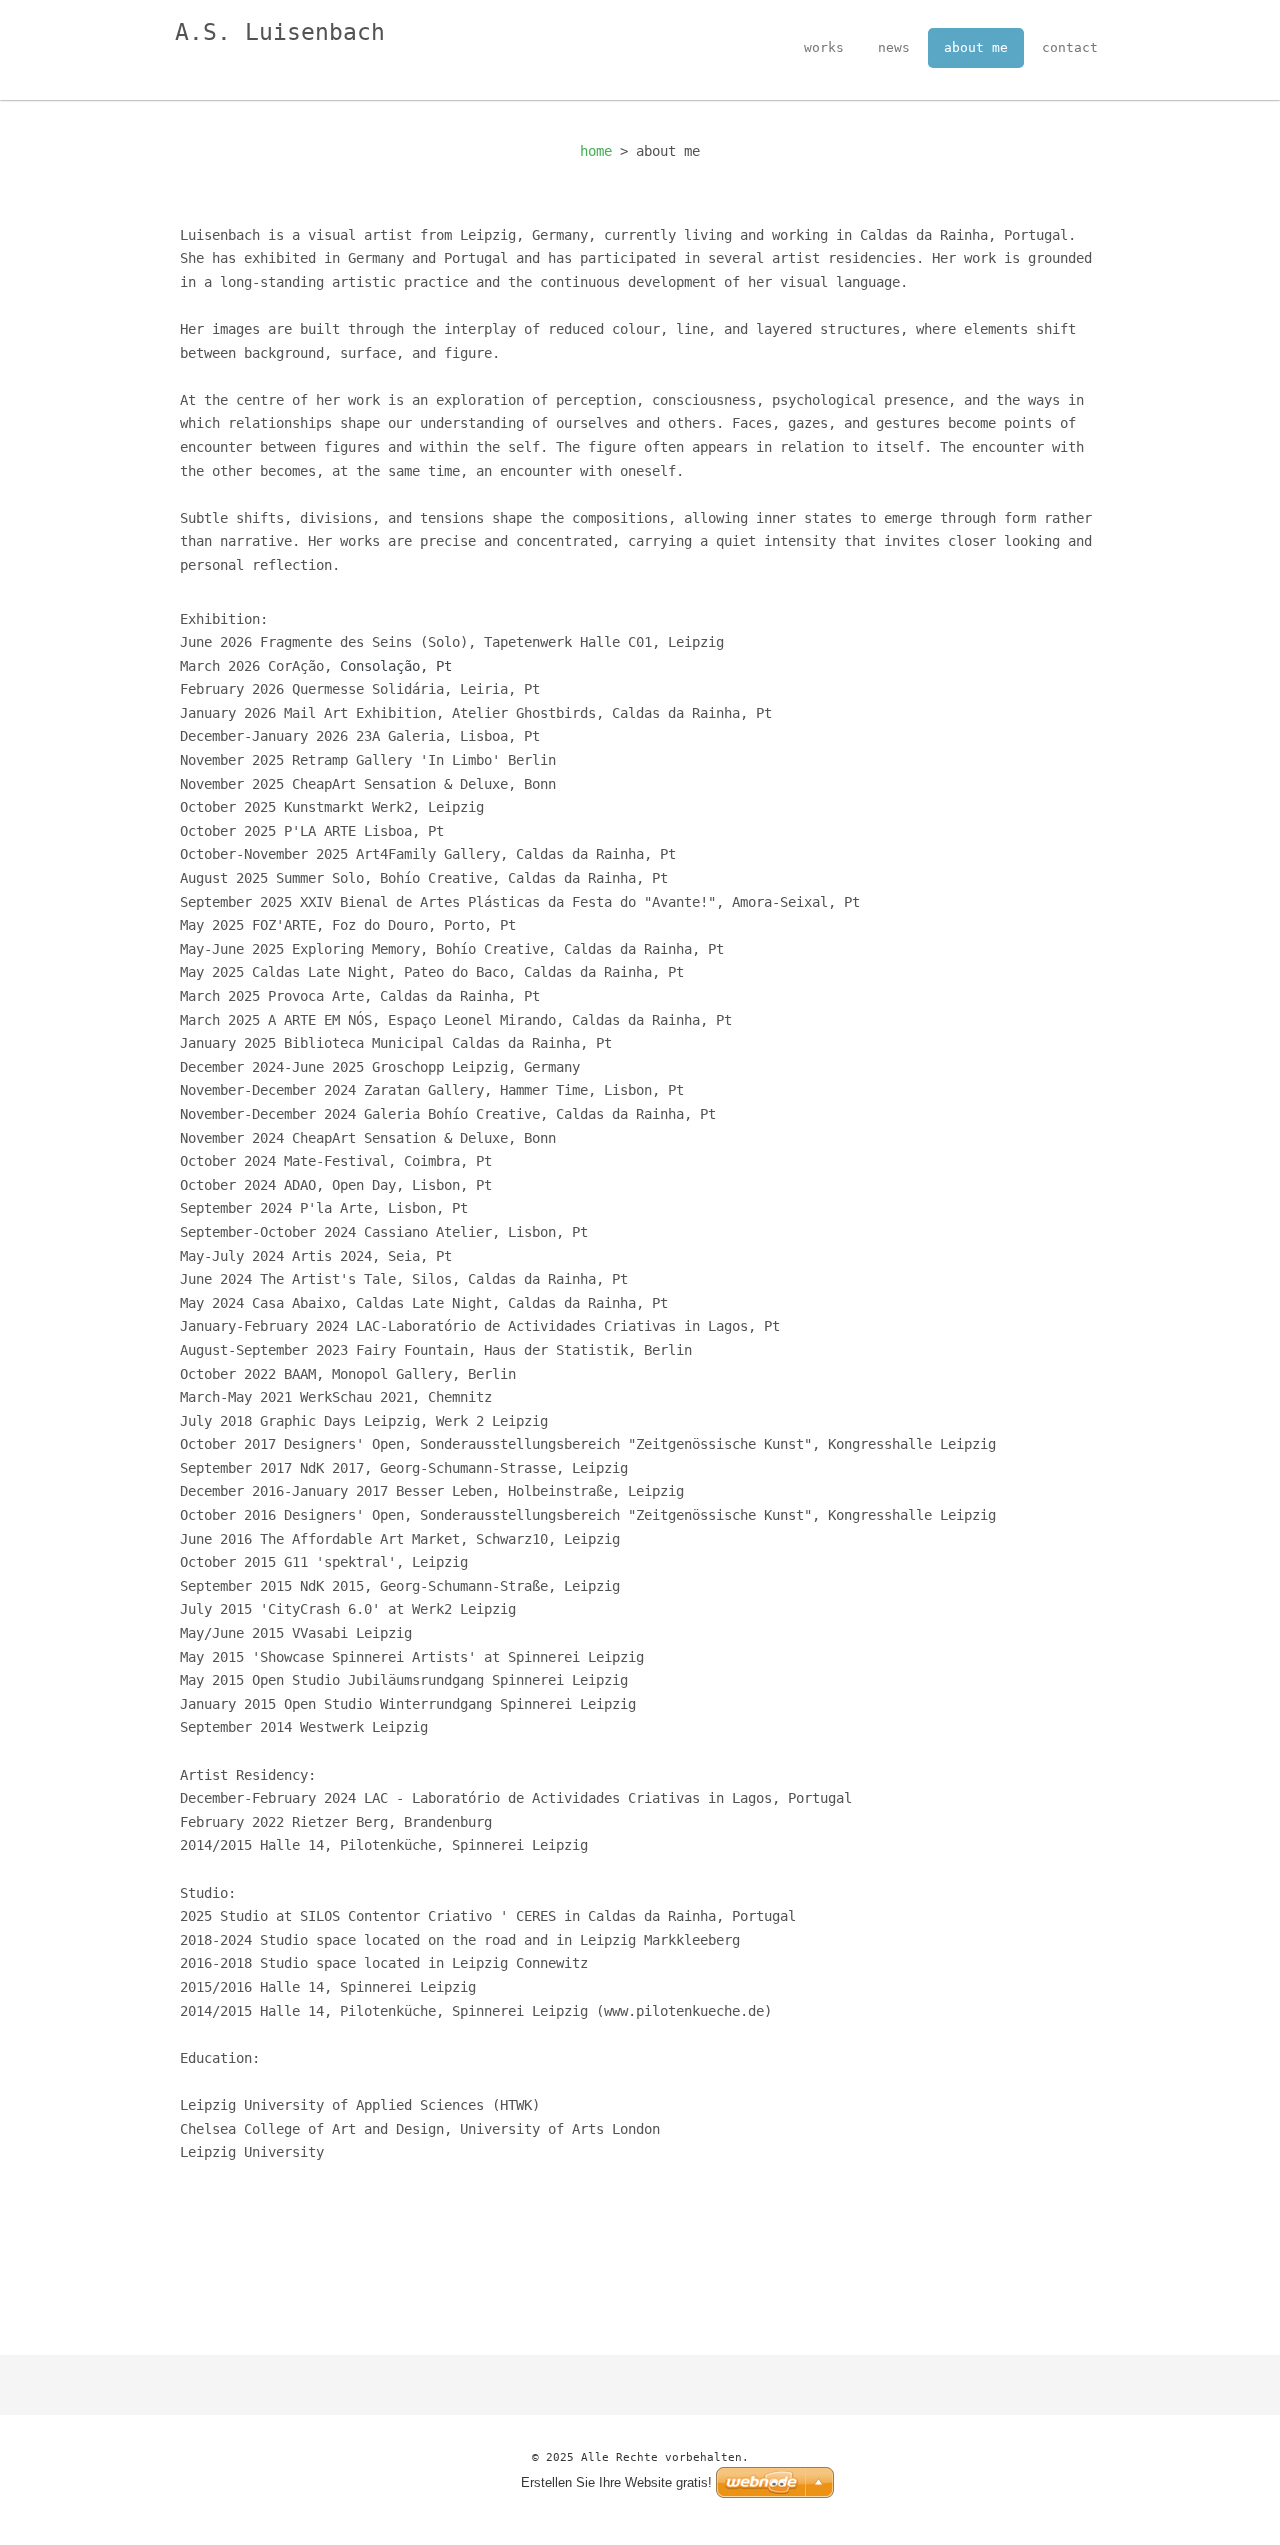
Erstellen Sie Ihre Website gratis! (616, 2482)
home (596, 151)
